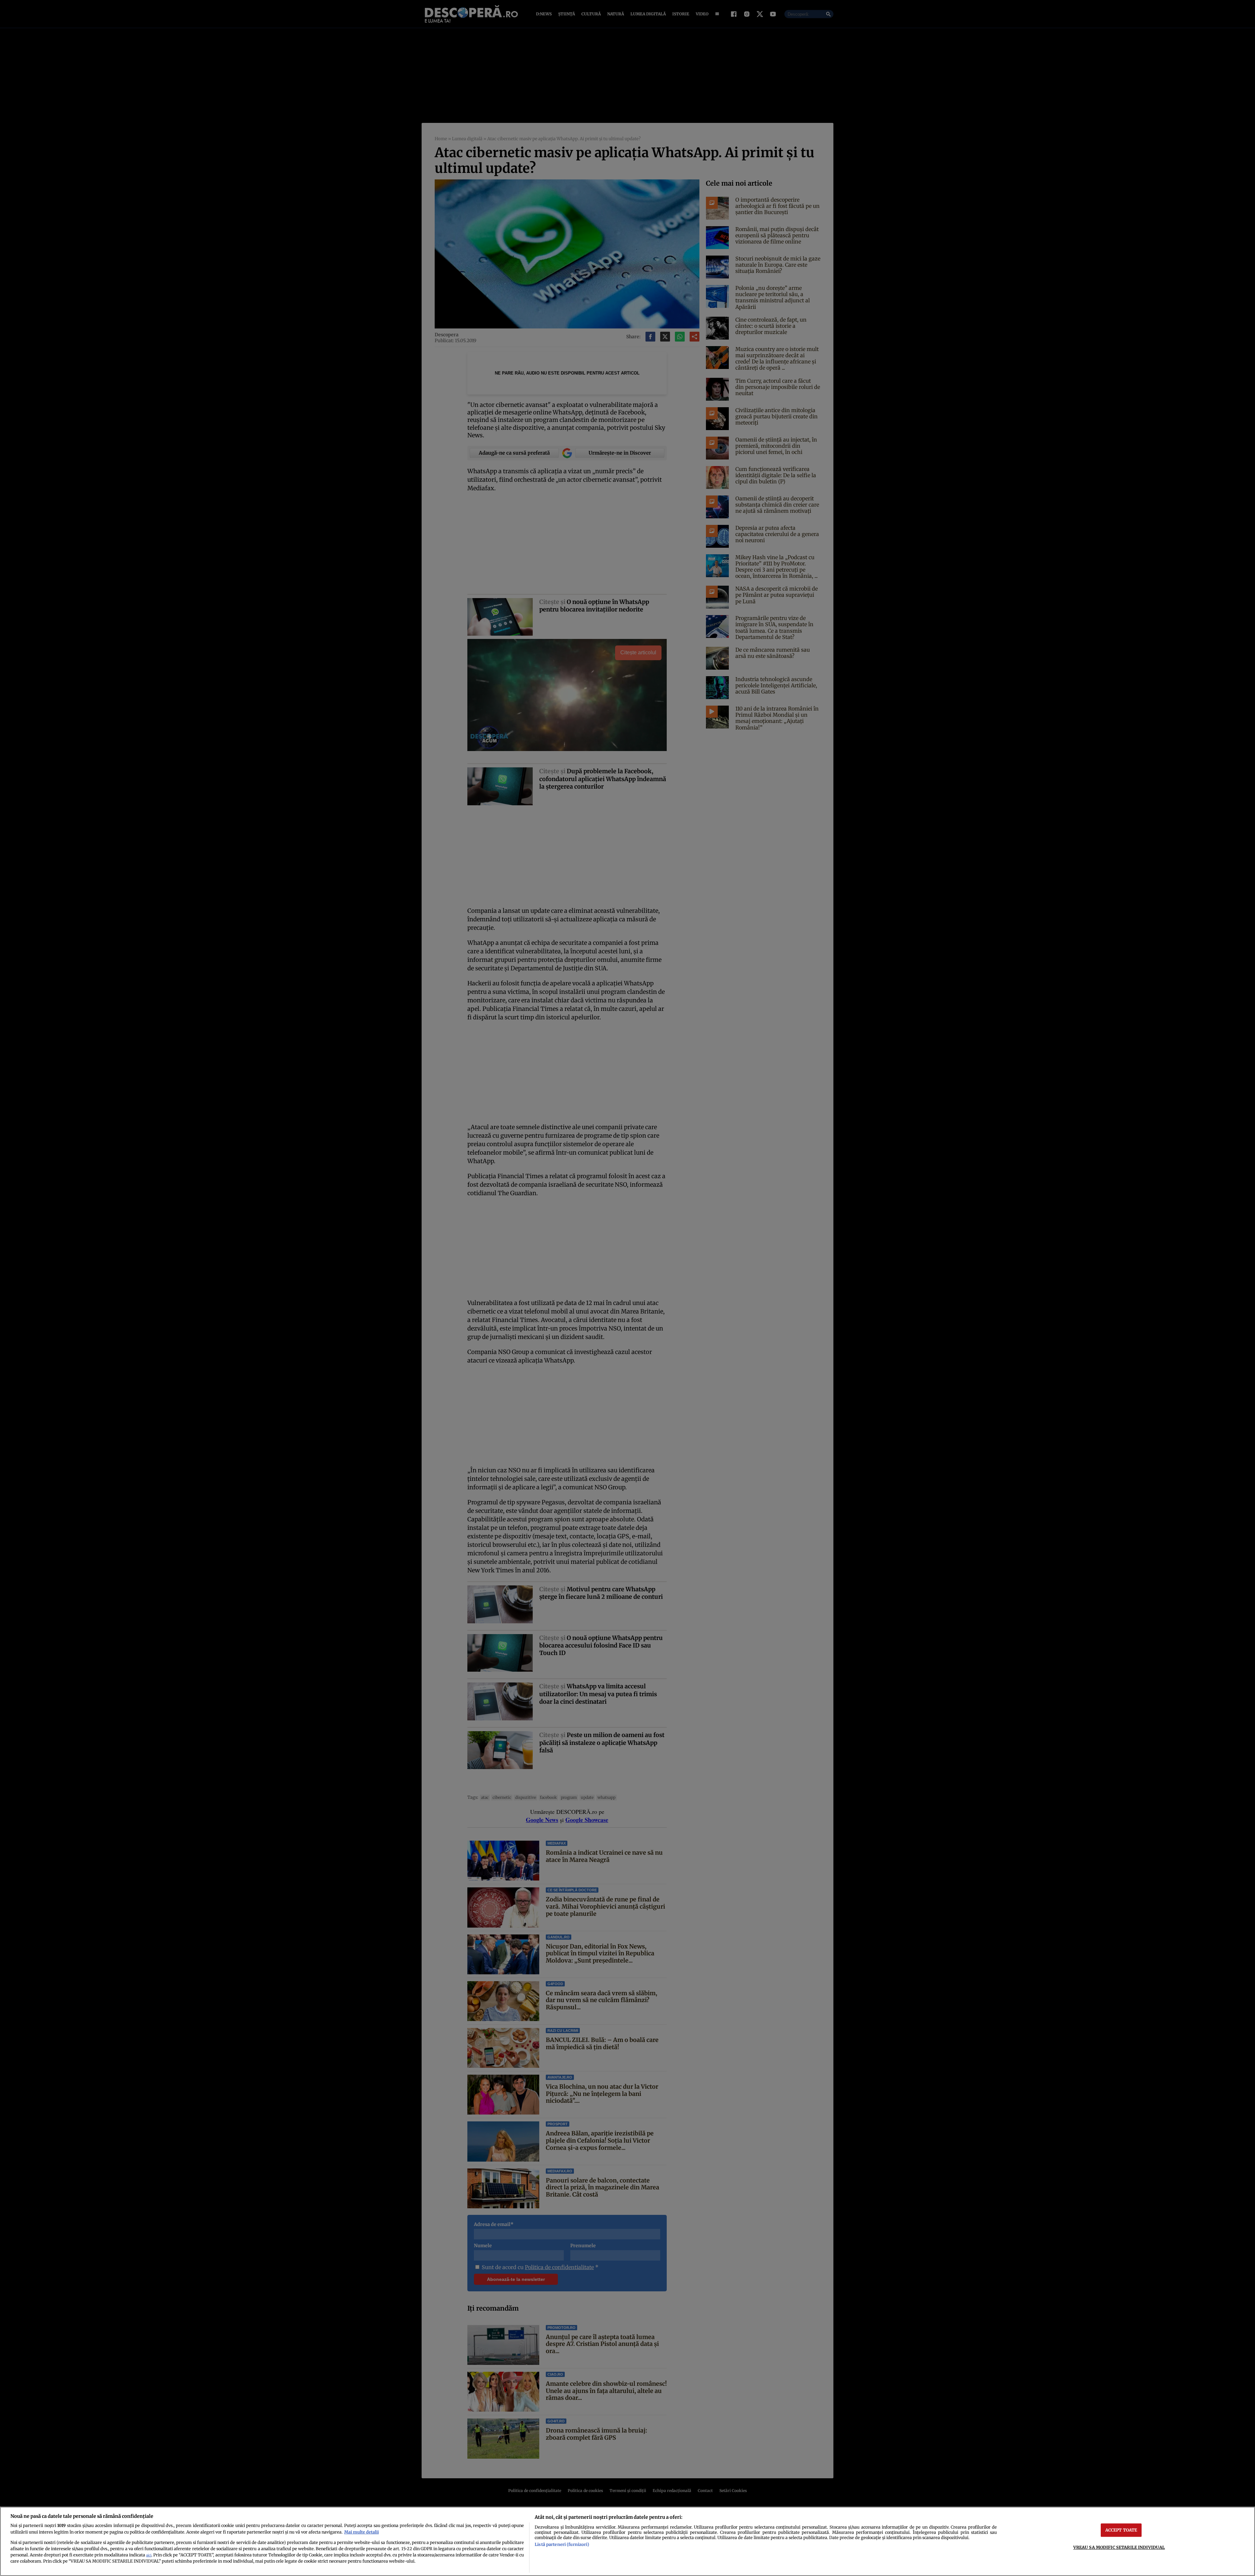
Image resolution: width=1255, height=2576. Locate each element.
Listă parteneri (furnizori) (562, 2544)
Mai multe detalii (361, 2532)
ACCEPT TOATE (1121, 2530)
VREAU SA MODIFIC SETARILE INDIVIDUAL (1119, 2547)
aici (149, 2555)
